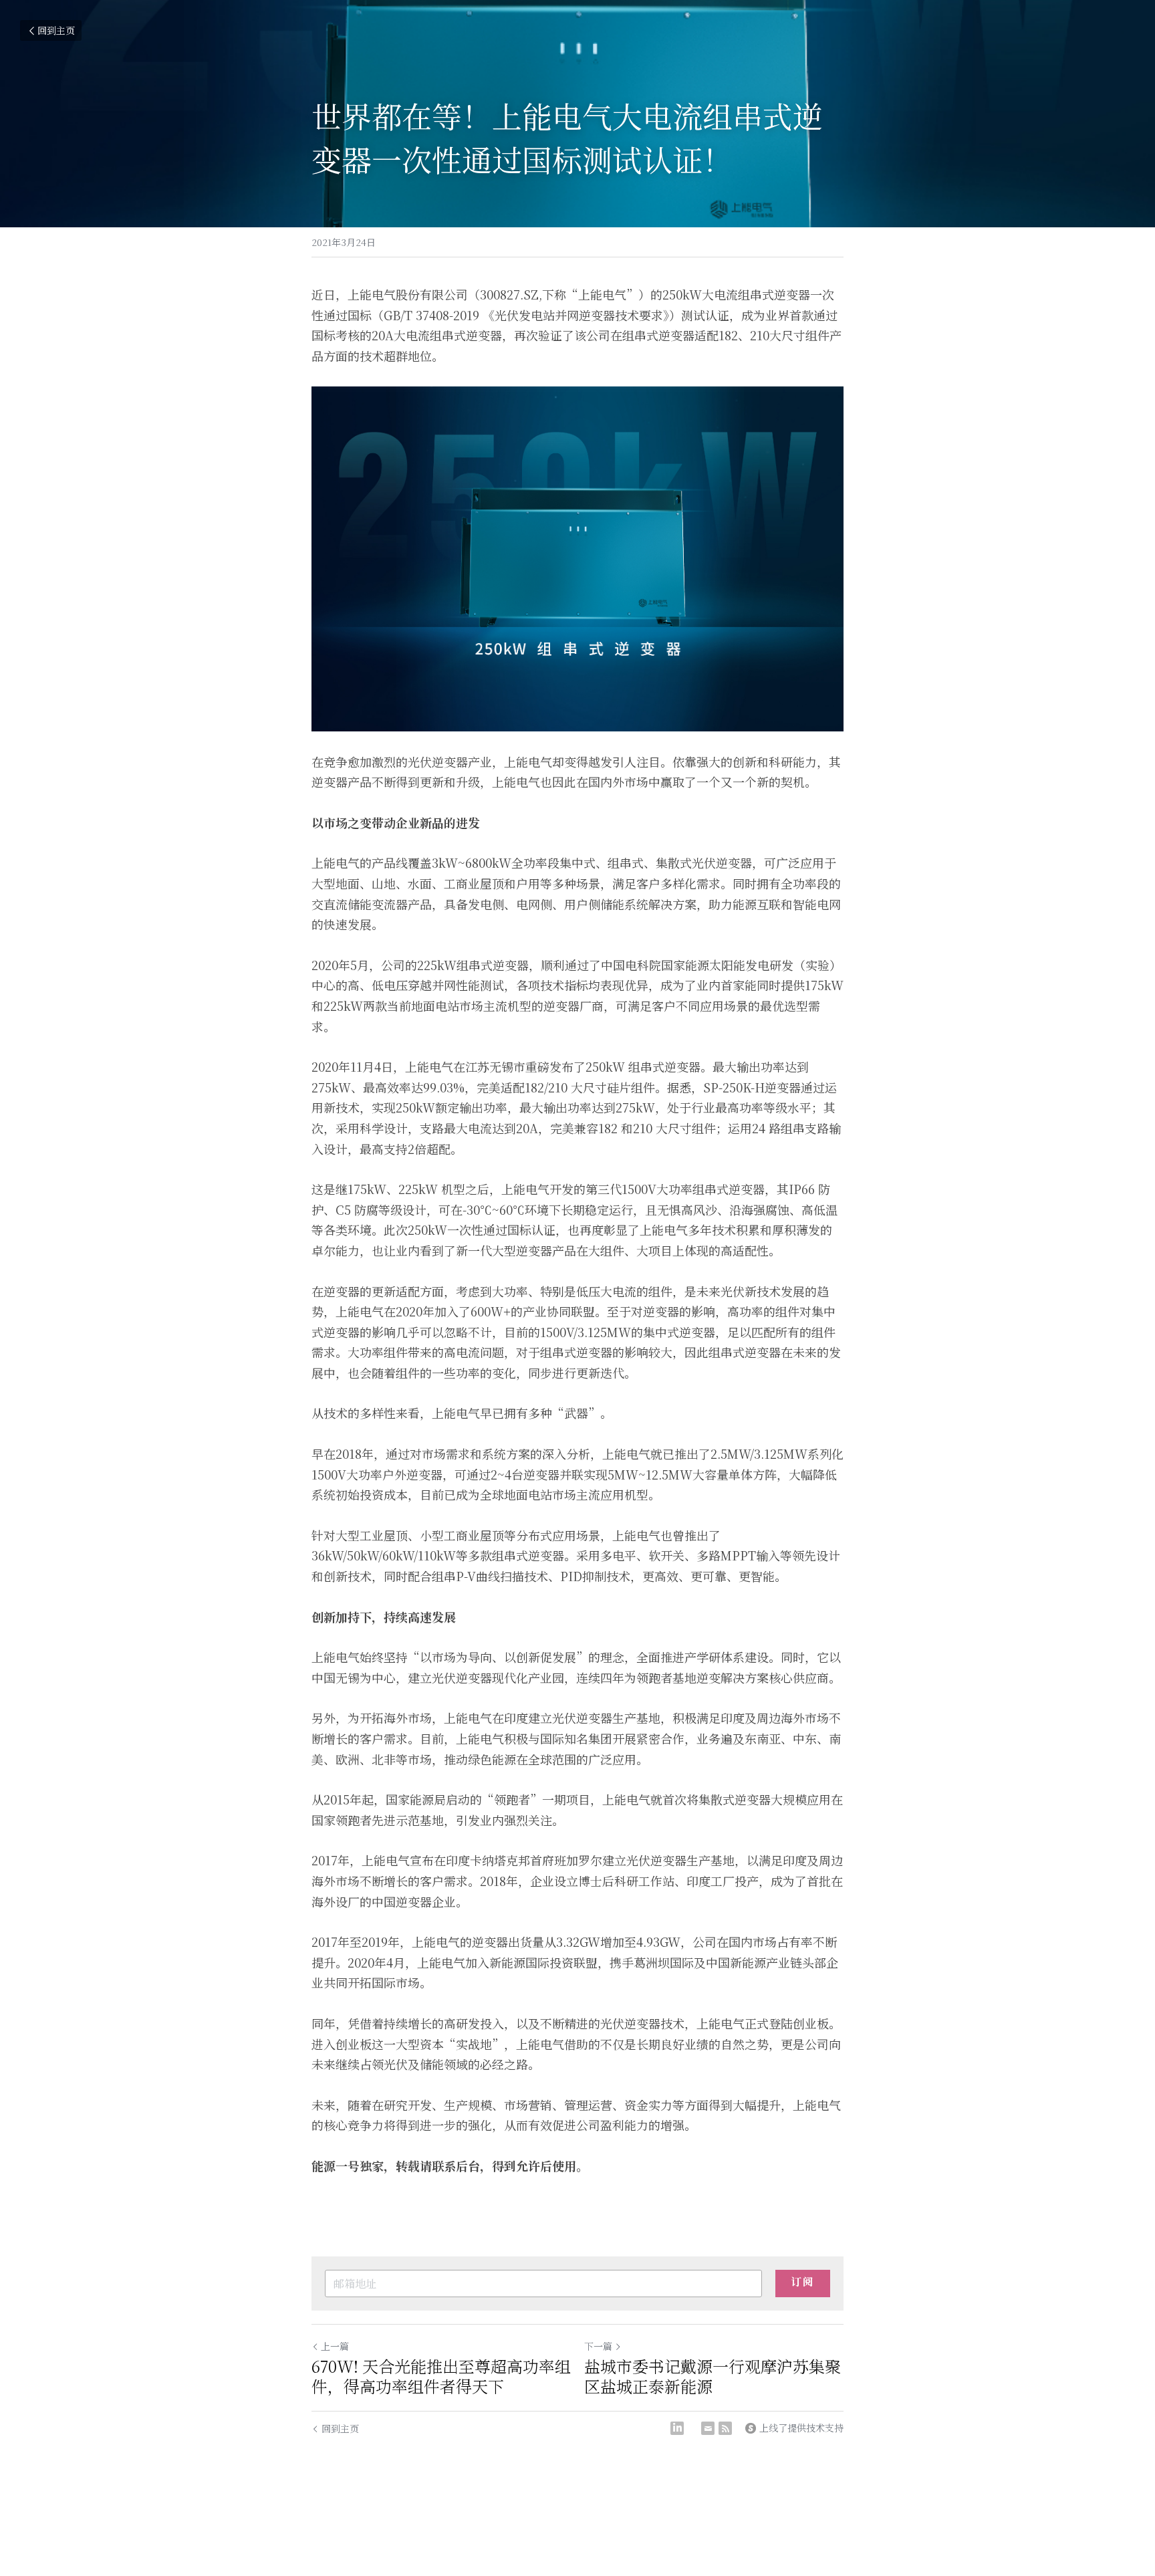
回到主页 (56, 30)
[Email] (708, 2428)
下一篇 (598, 2346)
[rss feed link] (725, 2428)
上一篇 (335, 2346)
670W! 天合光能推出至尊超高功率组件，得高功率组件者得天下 (441, 2376)
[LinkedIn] (677, 2428)
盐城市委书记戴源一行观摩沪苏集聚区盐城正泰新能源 (713, 2376)
